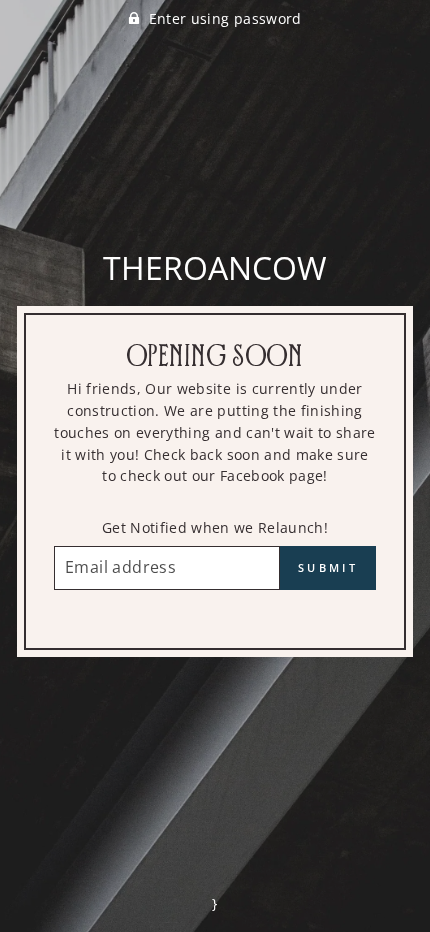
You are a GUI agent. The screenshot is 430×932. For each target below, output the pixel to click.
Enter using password (225, 18)
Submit (328, 567)
